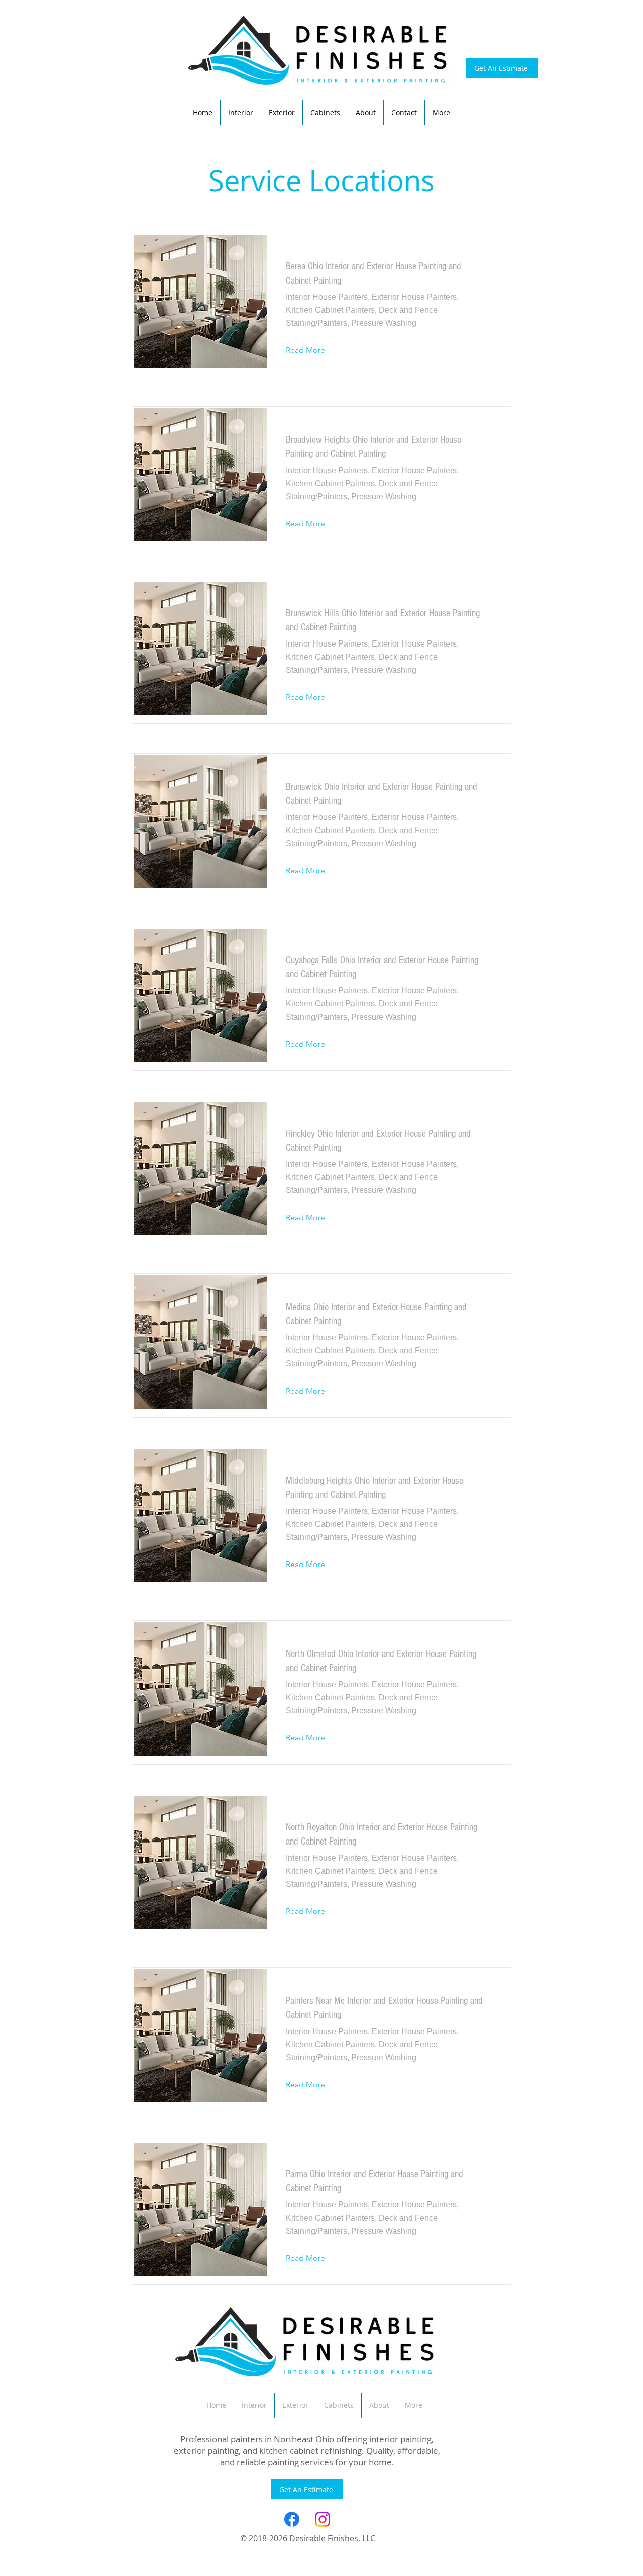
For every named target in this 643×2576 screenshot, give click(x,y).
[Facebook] (292, 2519)
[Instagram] (323, 2519)
